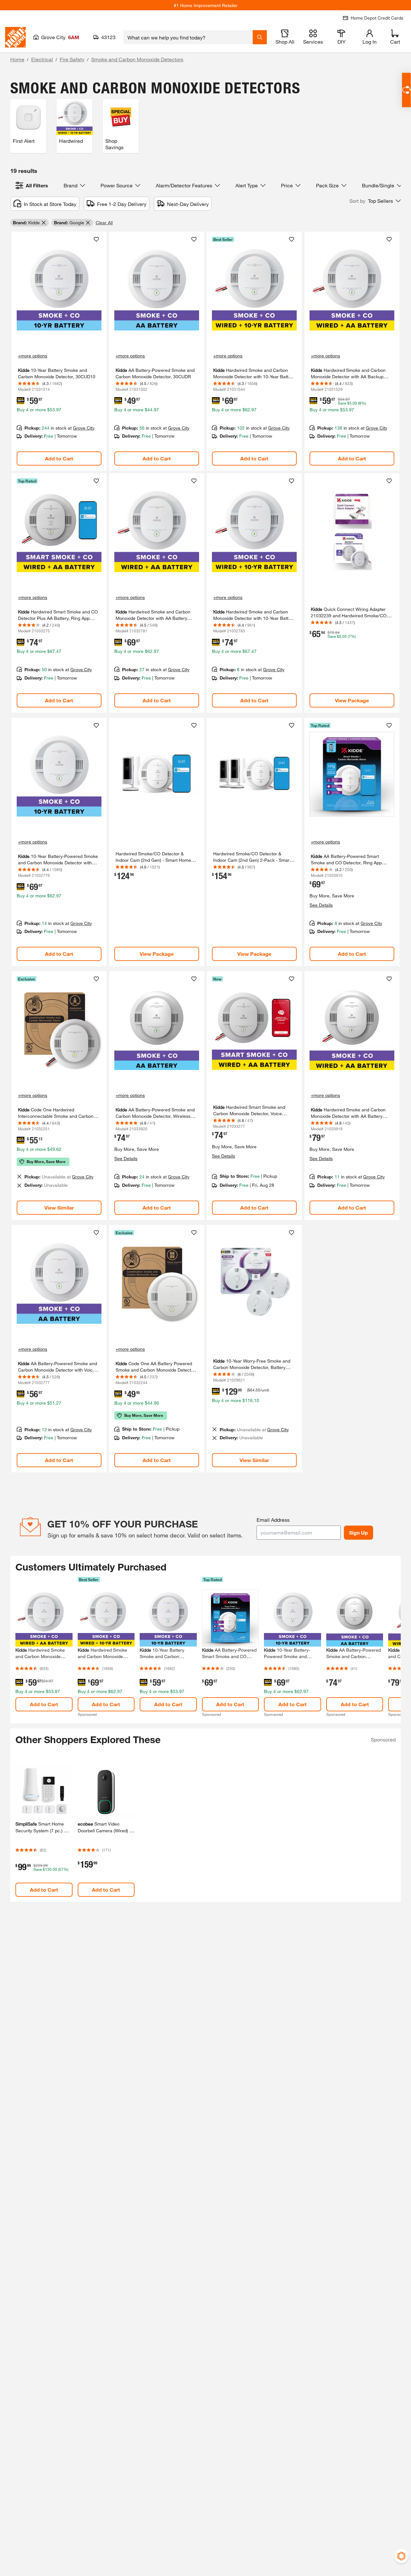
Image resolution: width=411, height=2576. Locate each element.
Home (17, 59)
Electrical (42, 59)
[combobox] (188, 37)
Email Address (273, 1520)
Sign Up (359, 1532)
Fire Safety (72, 59)
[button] (375, 201)
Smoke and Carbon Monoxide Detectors (137, 59)
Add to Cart (59, 458)
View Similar (59, 1207)
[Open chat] (406, 90)
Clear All (104, 223)
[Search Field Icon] (260, 37)
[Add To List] (96, 239)
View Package (352, 700)
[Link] (59, 351)
